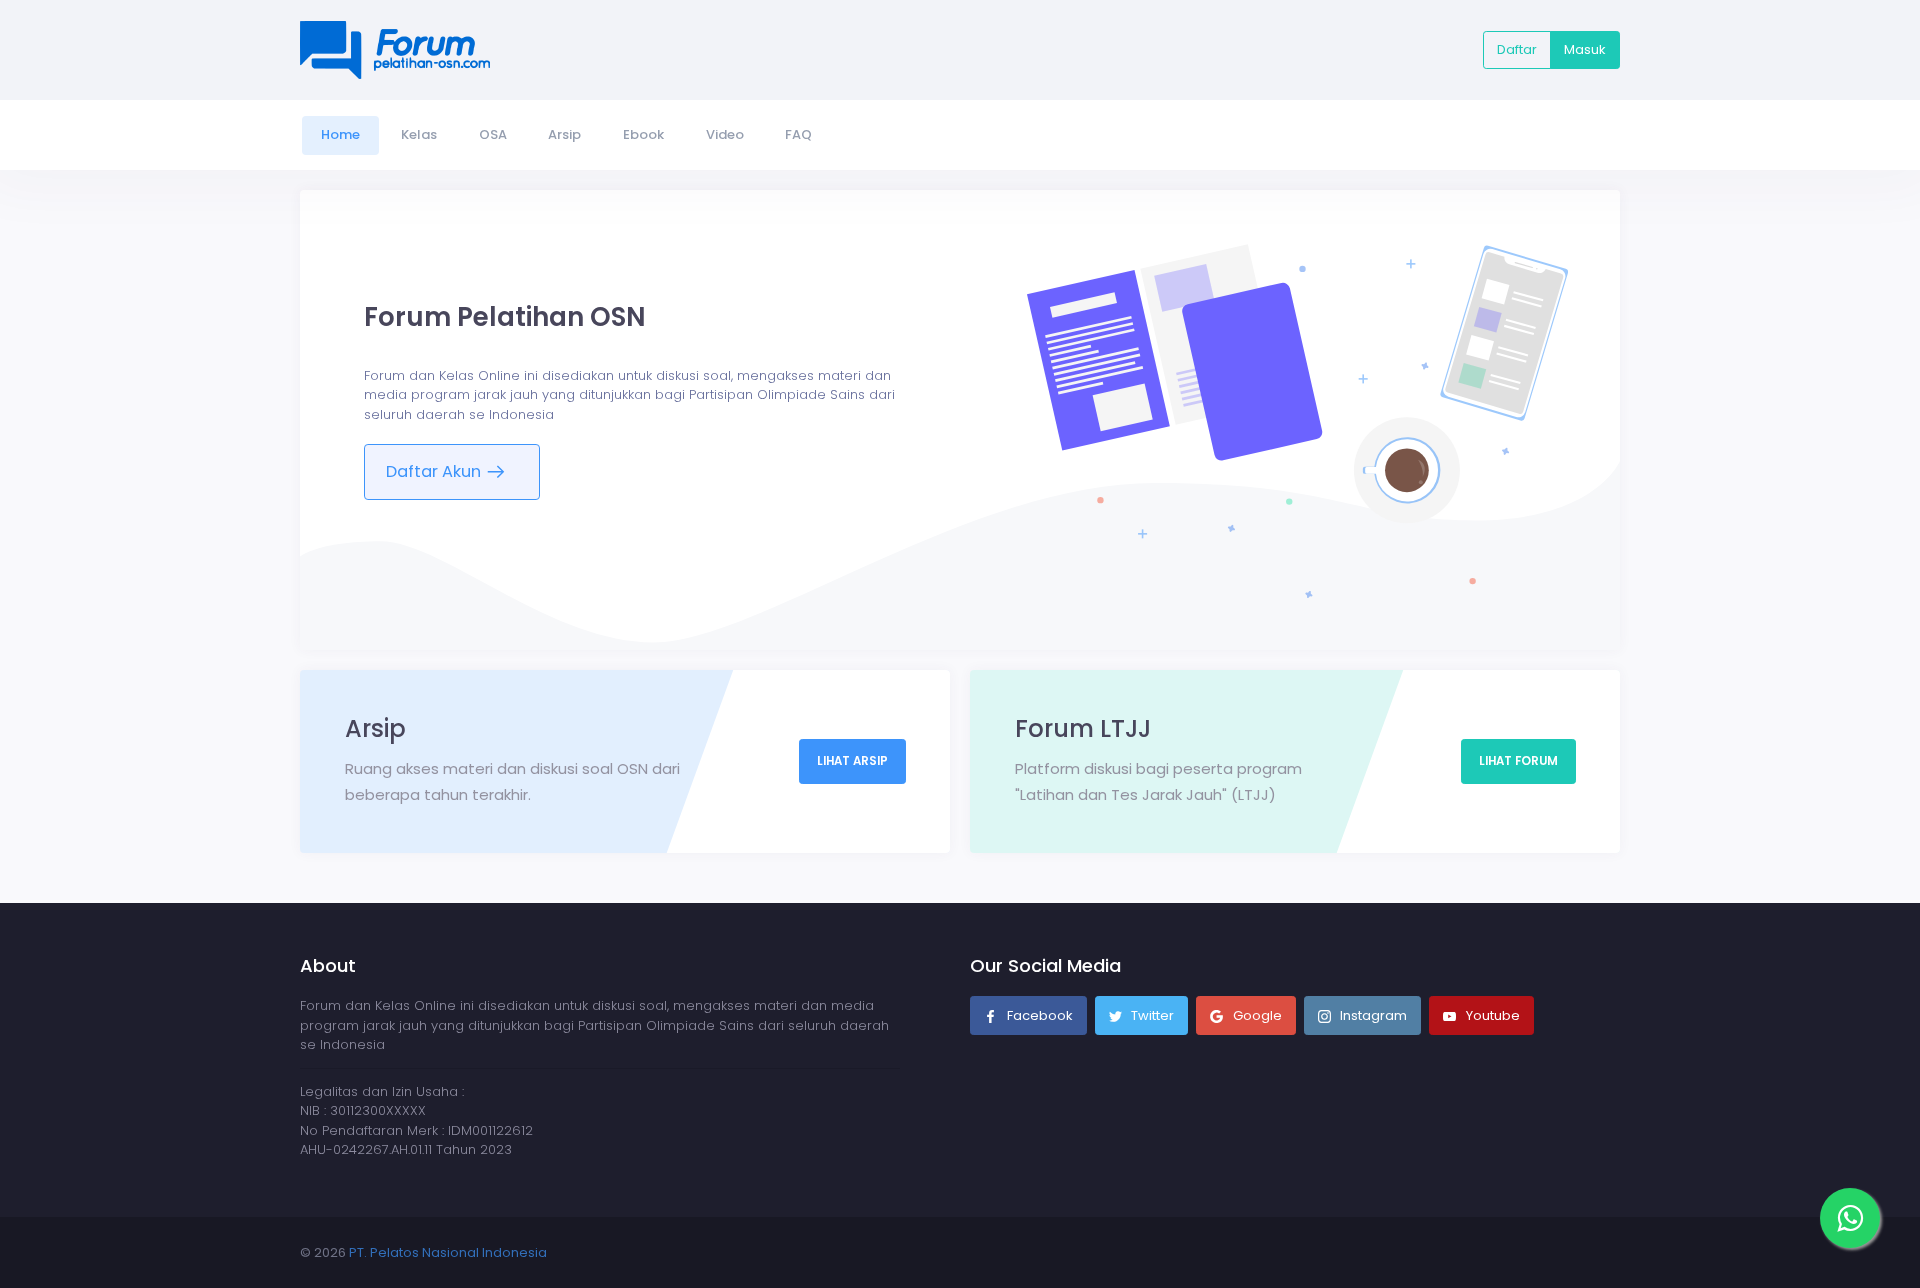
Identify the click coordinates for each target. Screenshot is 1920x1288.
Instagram (1372, 1015)
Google (1256, 1015)
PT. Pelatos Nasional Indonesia (448, 1252)
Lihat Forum (1518, 761)
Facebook (1038, 1015)
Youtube (1491, 1015)
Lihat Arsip (852, 761)
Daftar (1517, 49)
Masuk (1585, 49)
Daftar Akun (435, 471)
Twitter (1151, 1015)
